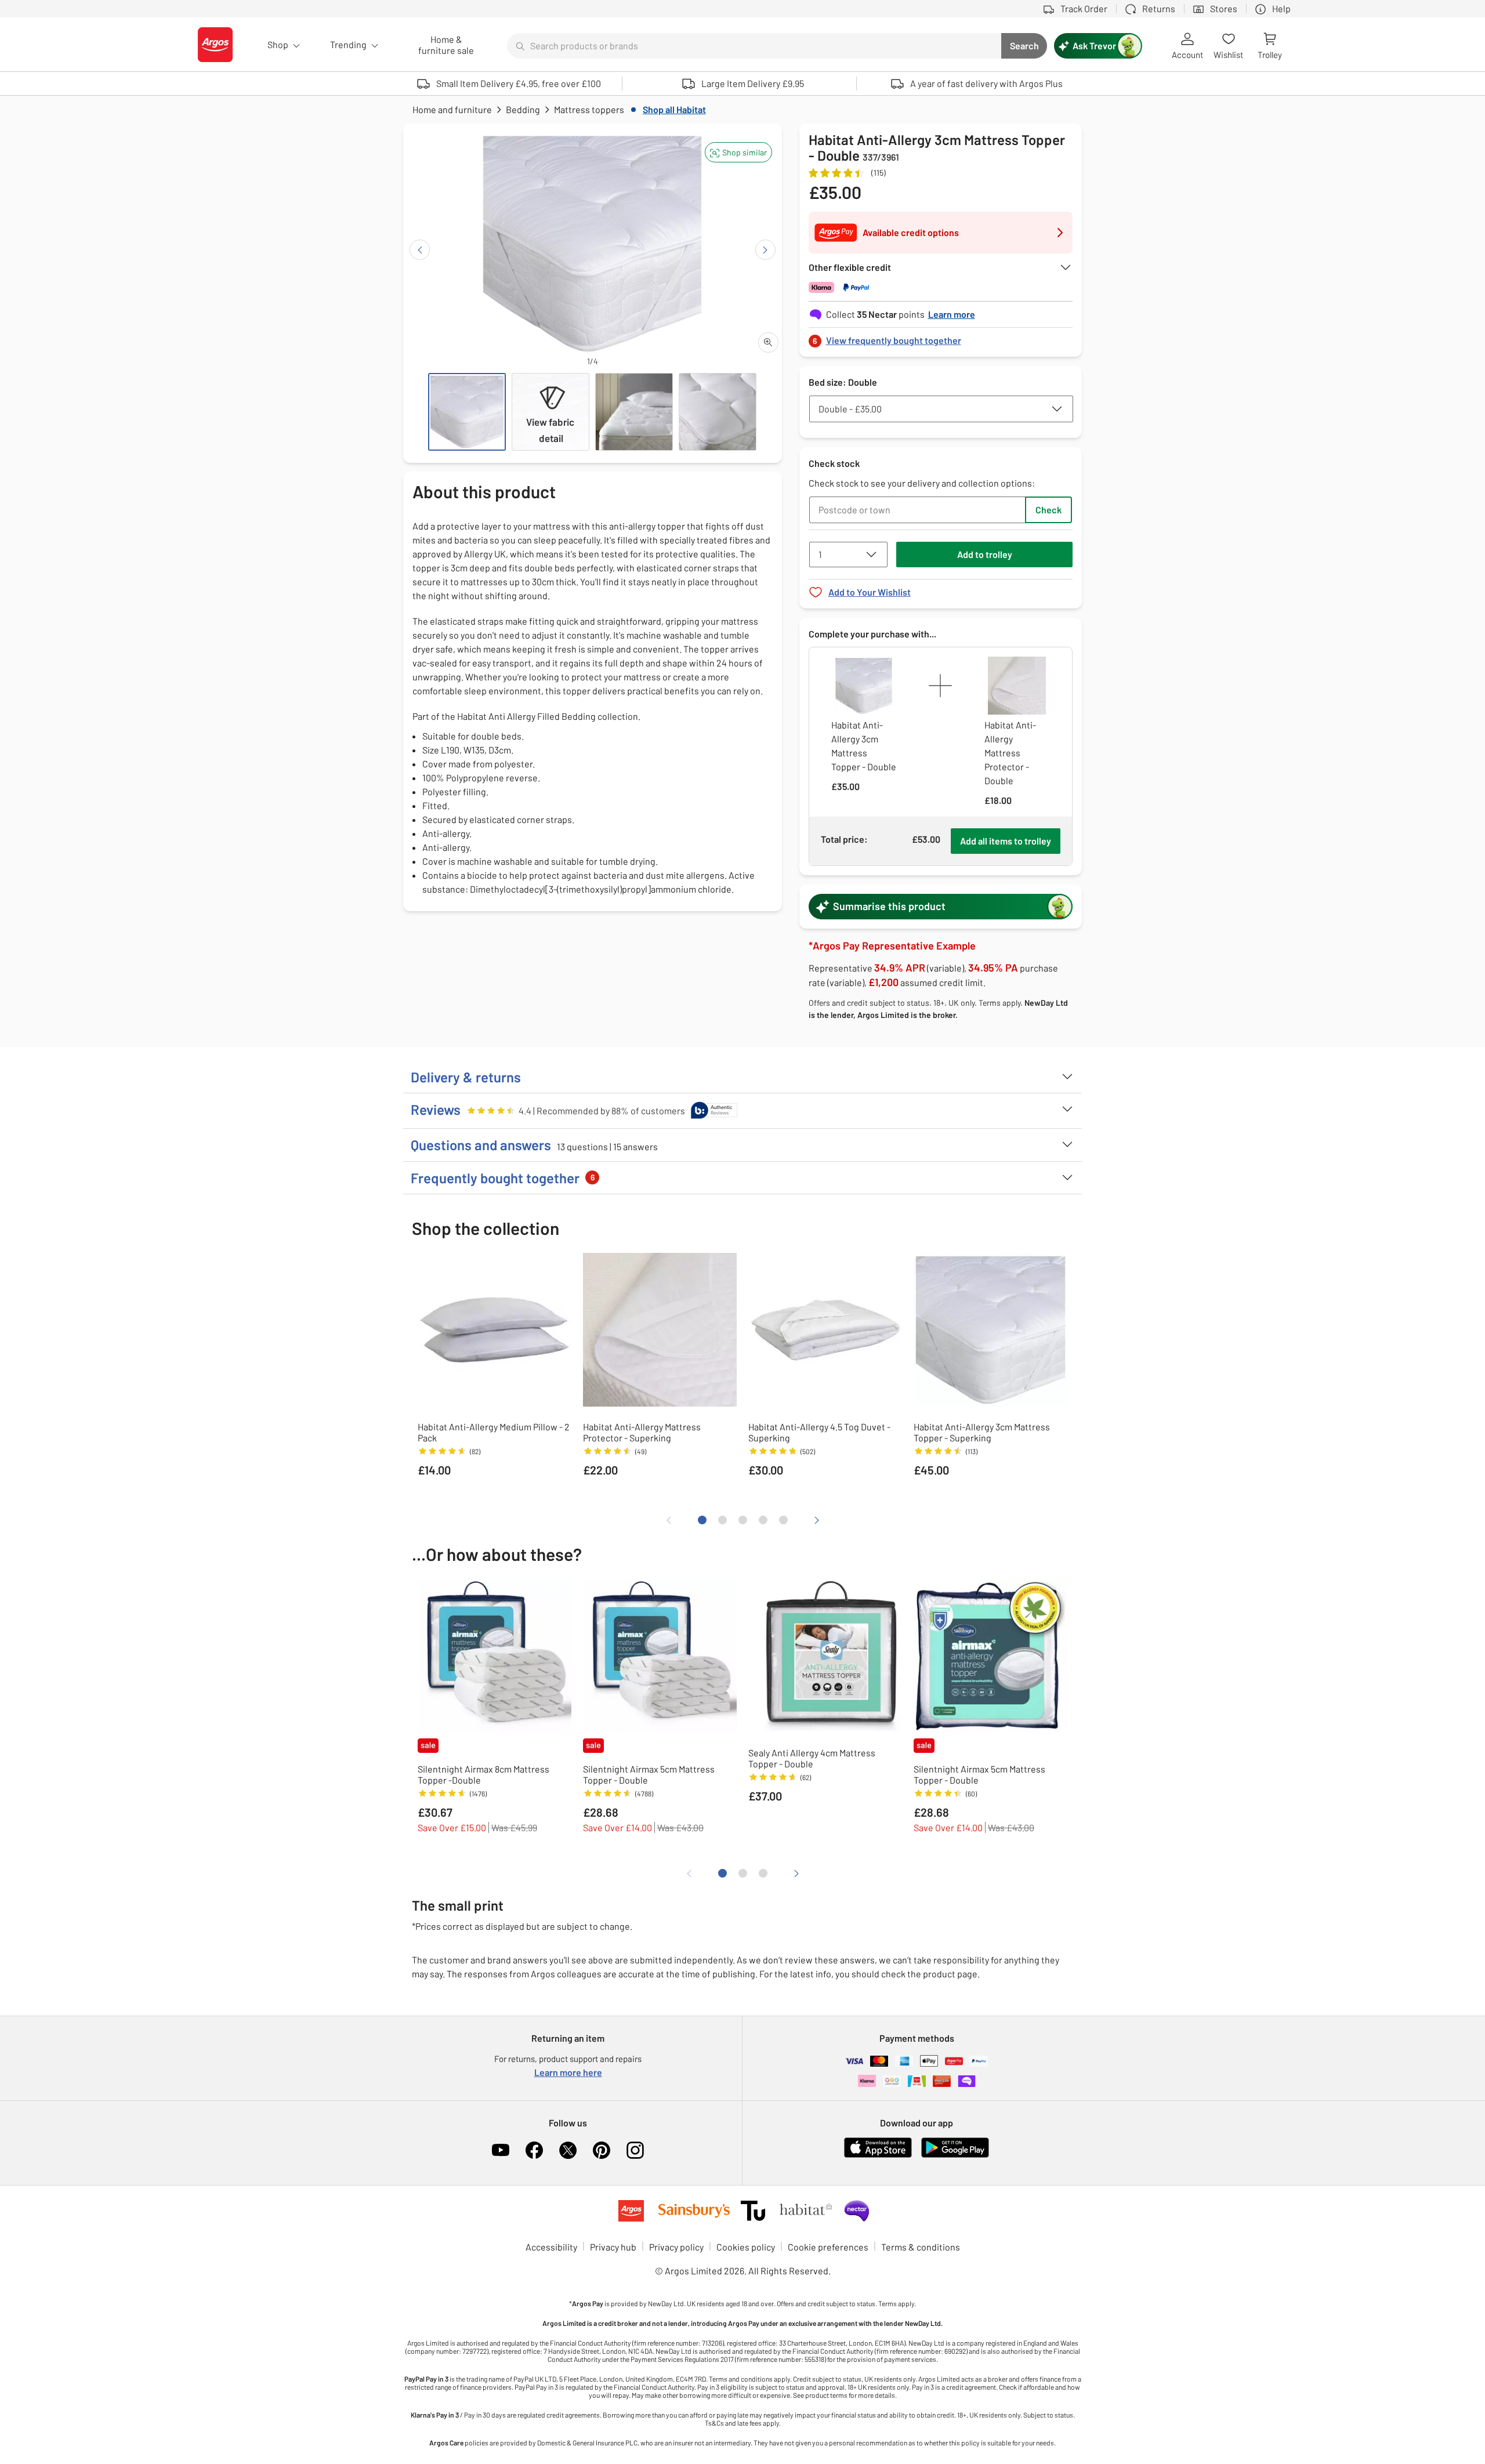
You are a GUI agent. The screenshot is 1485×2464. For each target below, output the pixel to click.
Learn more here (568, 2072)
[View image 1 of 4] (467, 412)
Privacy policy (676, 2247)
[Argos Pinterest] (602, 2150)
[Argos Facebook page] (534, 2150)
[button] (738, 152)
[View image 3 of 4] (634, 412)
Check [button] (1048, 510)
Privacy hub (613, 2247)
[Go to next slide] (765, 250)
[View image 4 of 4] (718, 412)
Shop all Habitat (674, 109)
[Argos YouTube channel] (501, 2150)
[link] (941, 337)
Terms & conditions (921, 2247)
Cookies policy (746, 2247)
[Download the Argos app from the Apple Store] (878, 2155)
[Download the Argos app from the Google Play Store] (955, 2155)
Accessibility (551, 2247)
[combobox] (754, 46)
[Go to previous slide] (420, 250)
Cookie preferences (828, 2247)
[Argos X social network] (568, 2150)
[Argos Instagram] (635, 2150)
